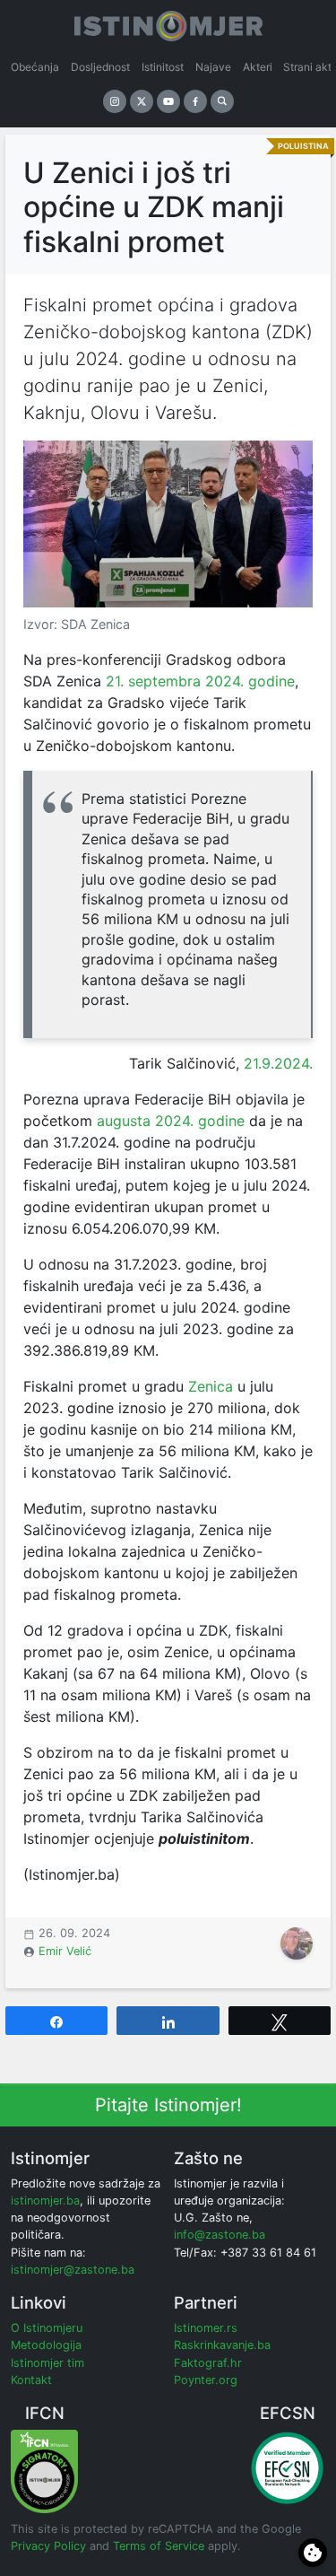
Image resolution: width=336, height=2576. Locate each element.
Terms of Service (159, 2546)
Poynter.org (206, 2380)
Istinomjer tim (47, 2363)
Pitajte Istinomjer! (168, 2105)
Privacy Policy (48, 2546)
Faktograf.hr (208, 2363)
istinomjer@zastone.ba (73, 2270)
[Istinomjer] (168, 22)
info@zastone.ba (220, 2235)
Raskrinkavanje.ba (222, 2345)
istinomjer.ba (45, 2201)
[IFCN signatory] (44, 2471)
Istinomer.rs (206, 2328)
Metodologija (46, 2345)
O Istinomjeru (47, 2328)
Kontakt (31, 2380)
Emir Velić (65, 1951)
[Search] (222, 101)
